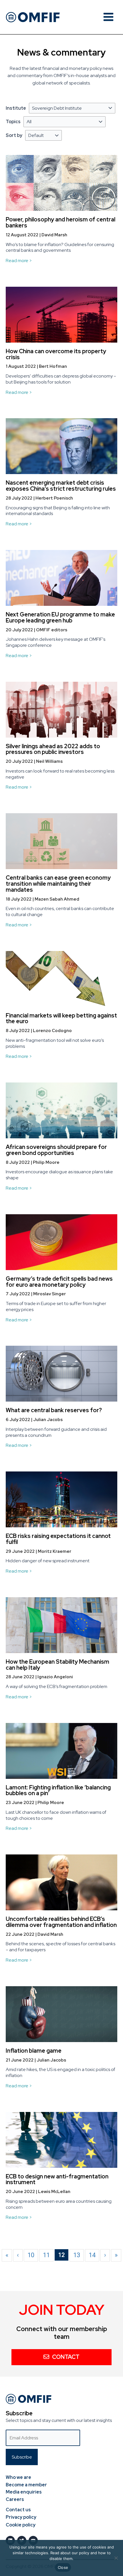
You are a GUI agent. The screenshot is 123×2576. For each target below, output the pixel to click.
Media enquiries (24, 2492)
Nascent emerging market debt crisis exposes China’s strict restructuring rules (61, 486)
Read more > (19, 261)
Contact (66, 2357)
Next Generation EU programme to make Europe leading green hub (60, 617)
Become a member (26, 2485)
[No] (116, 2558)
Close (63, 2567)
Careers (15, 2499)
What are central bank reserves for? (54, 1410)
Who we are (18, 2477)
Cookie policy (21, 2525)
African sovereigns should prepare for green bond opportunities (56, 1150)
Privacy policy (21, 2517)
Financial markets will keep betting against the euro (61, 1018)
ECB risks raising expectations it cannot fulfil (58, 1539)
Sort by (14, 135)
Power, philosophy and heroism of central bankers (60, 222)
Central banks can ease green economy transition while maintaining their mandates (58, 884)
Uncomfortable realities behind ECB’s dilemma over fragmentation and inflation (61, 1922)
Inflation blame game (34, 2051)
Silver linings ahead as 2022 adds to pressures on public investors (53, 749)
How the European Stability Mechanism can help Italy (57, 1665)
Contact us (18, 2510)
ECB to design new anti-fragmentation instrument (57, 2179)
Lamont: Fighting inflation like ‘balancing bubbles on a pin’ (58, 1790)
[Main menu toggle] (108, 17)
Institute (16, 108)
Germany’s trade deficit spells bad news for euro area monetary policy (59, 1282)
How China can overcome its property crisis (56, 354)
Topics (13, 122)
